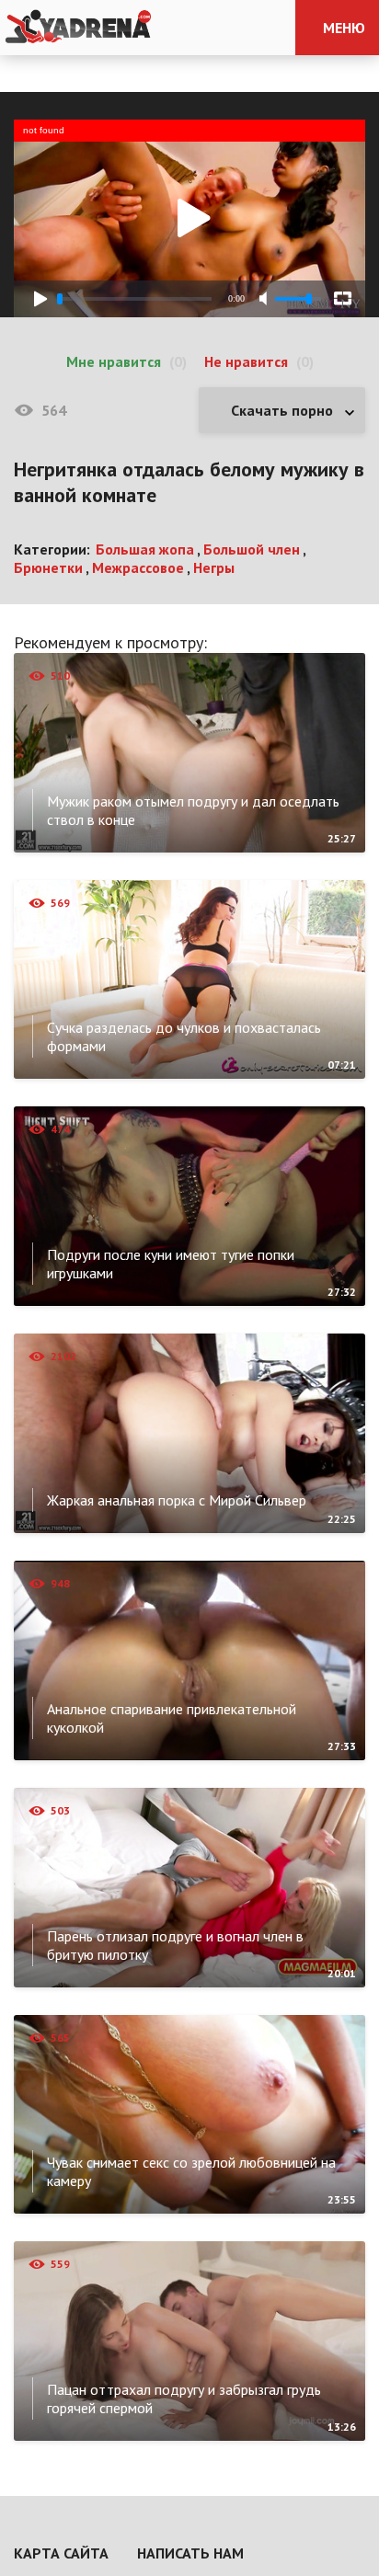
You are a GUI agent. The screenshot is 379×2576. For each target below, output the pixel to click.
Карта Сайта (61, 2553)
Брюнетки (48, 567)
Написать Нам (190, 2553)
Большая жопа (145, 549)
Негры (214, 567)
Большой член (252, 549)
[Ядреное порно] (78, 28)
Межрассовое (138, 567)
